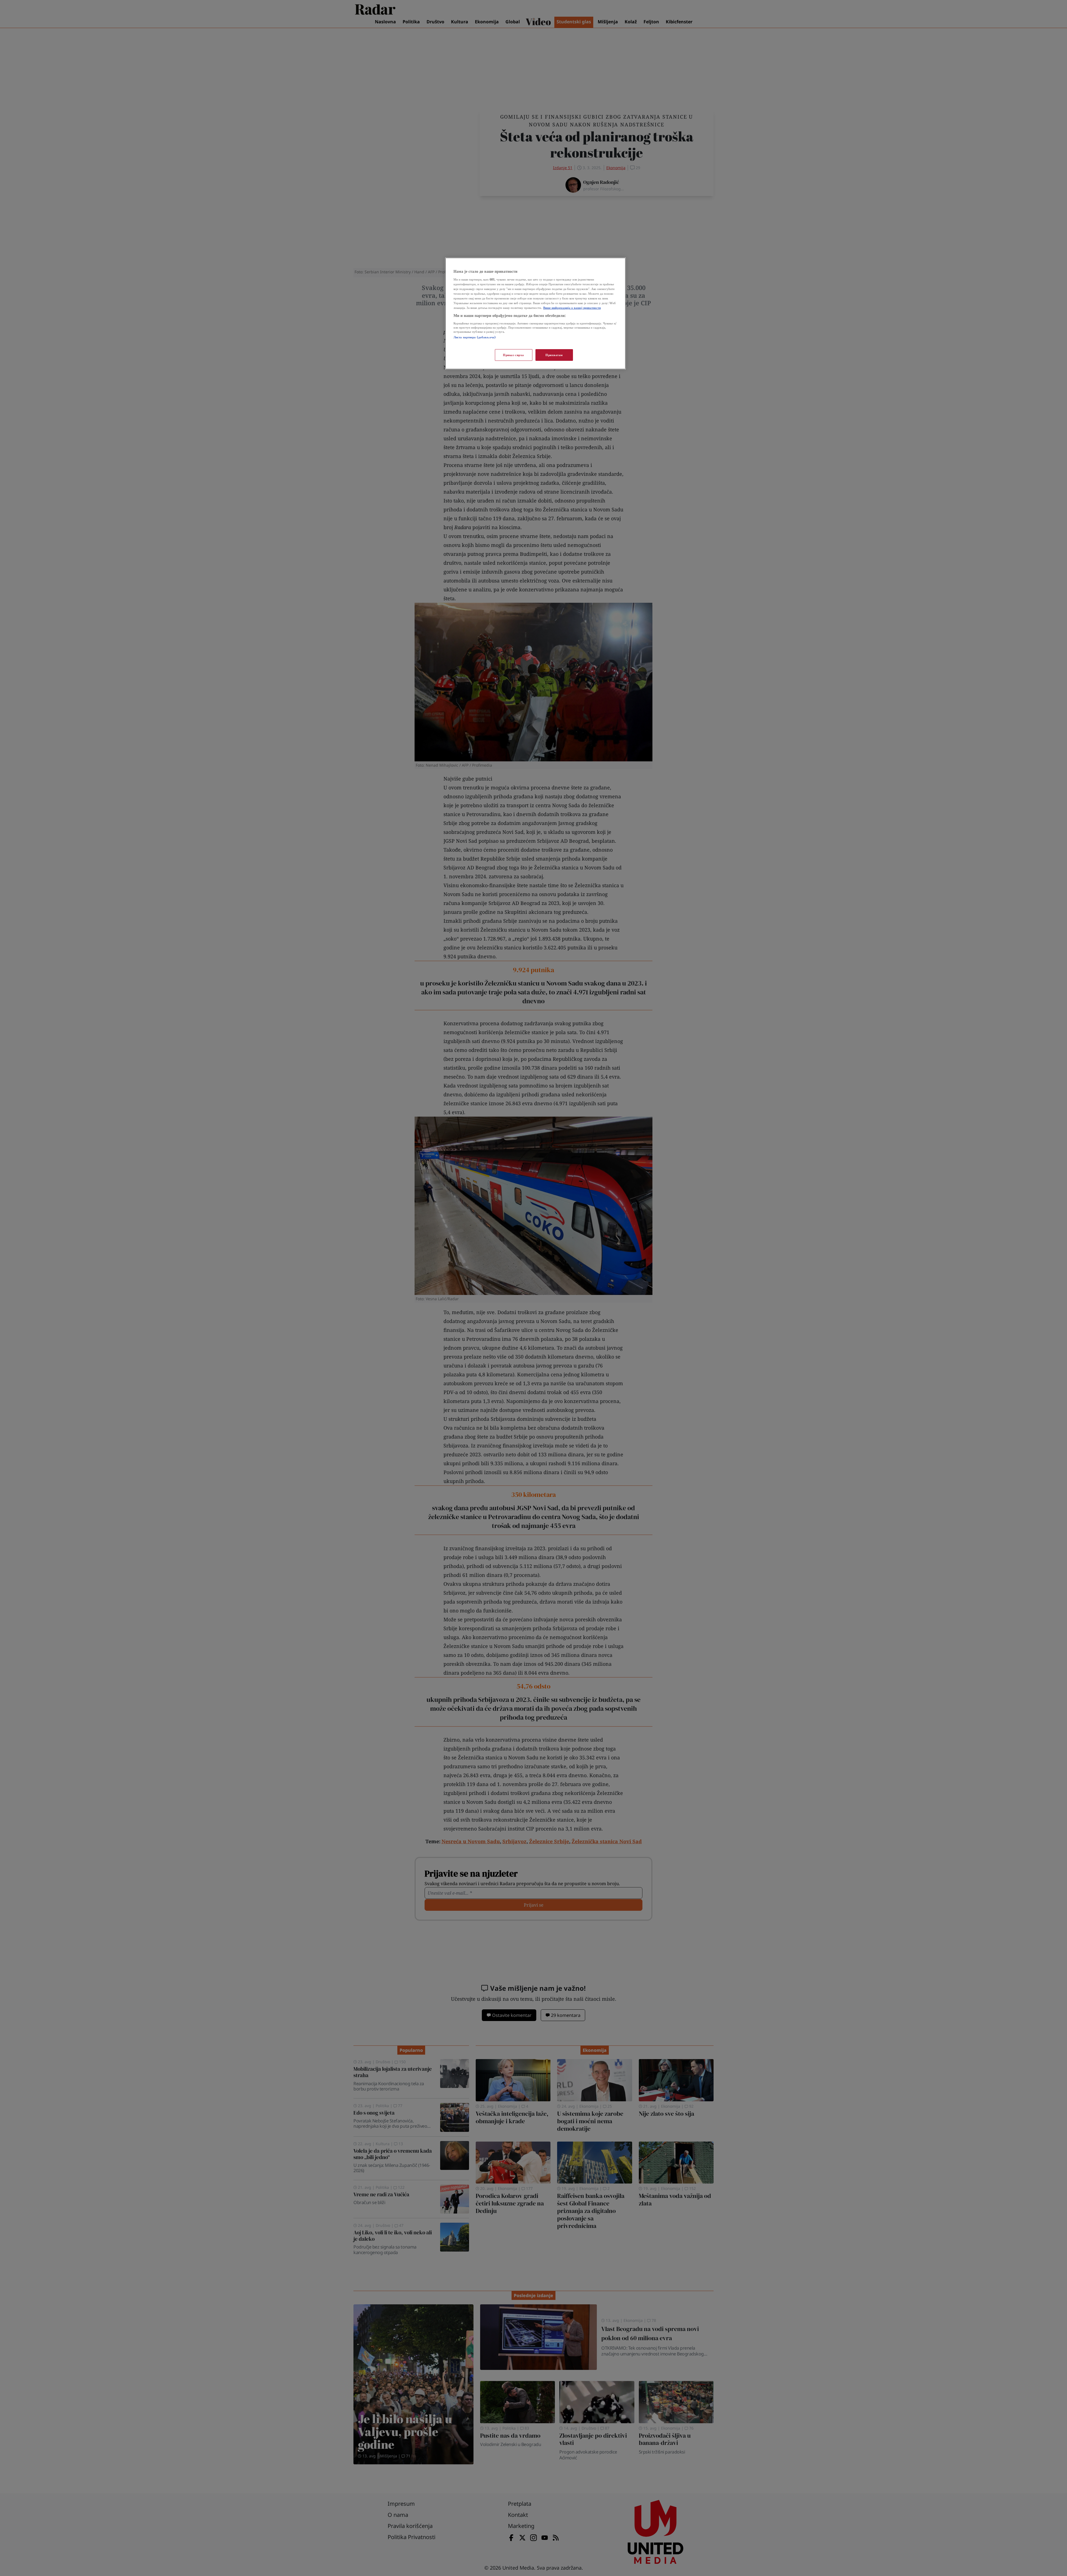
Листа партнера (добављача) (475, 337)
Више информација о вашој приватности (572, 308)
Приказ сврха (513, 355)
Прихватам (554, 355)
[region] (535, 313)
